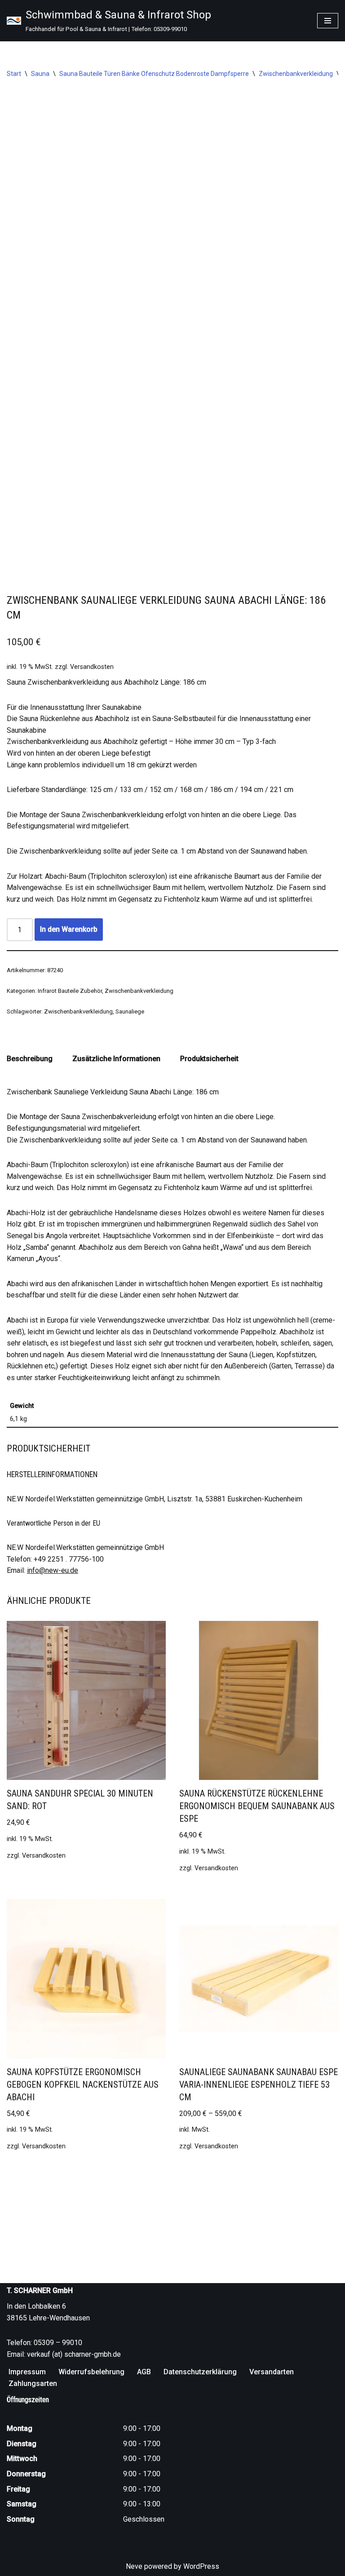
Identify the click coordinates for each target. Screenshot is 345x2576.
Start (14, 74)
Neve (134, 2566)
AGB (144, 2372)
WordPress (201, 2566)
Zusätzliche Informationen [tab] (116, 1059)
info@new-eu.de (53, 1570)
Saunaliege (130, 1011)
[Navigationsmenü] (328, 21)
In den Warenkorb (69, 929)
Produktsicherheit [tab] (209, 1059)
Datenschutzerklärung (200, 2372)
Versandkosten (92, 667)
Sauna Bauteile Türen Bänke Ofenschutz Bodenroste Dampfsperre (154, 74)
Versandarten (272, 2372)
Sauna (40, 74)
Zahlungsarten (33, 2383)
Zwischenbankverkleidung (296, 74)
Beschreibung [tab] (30, 1059)
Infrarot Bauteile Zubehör (70, 991)
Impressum (27, 2372)
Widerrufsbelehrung (91, 2372)
